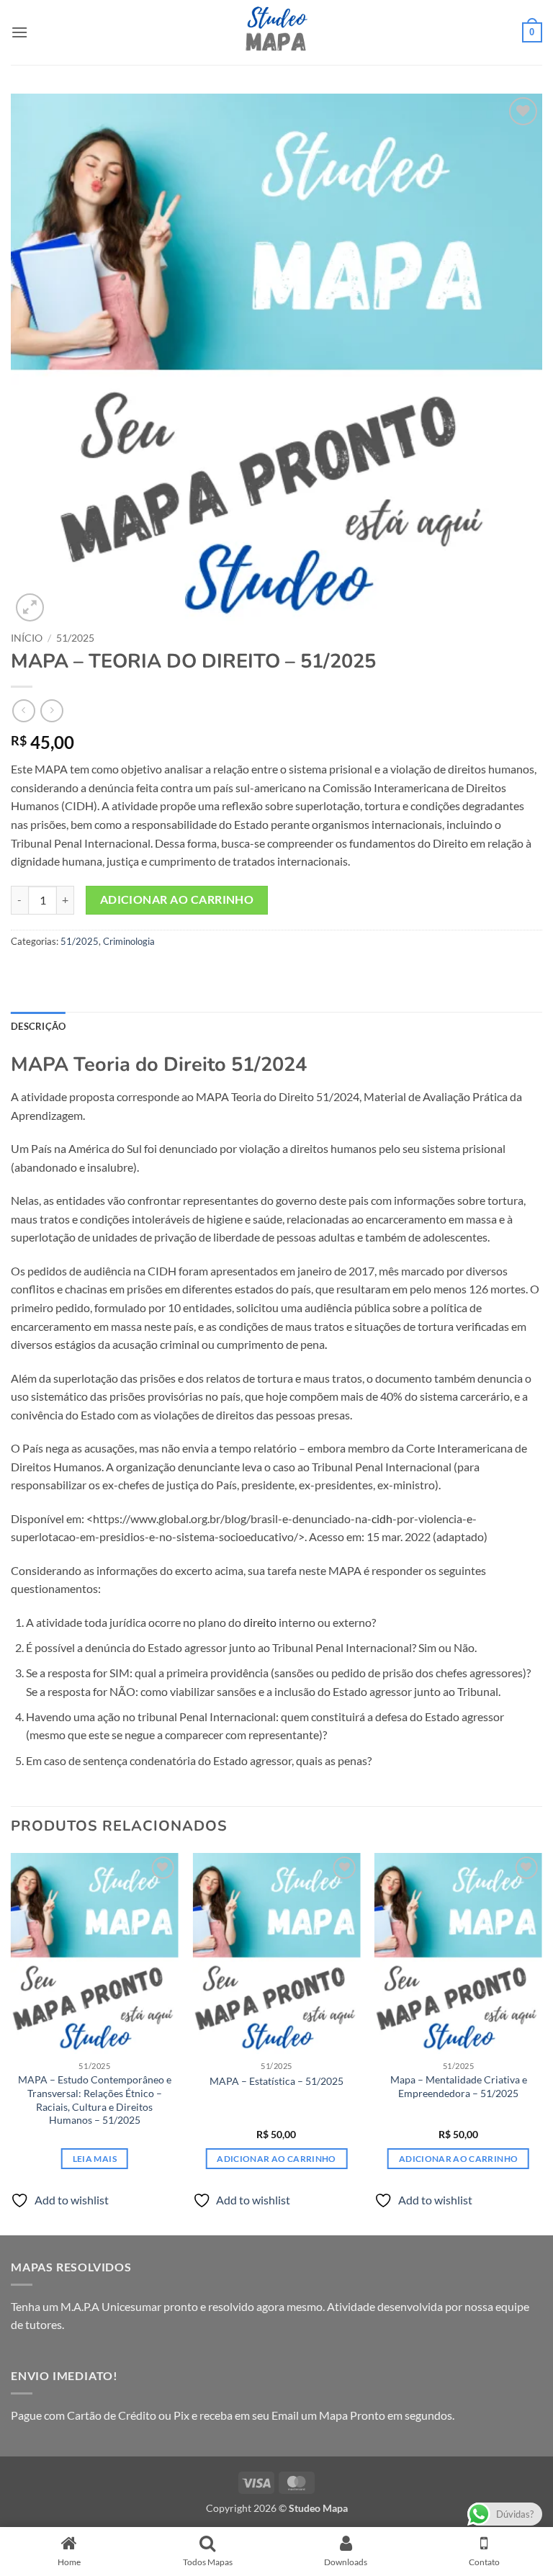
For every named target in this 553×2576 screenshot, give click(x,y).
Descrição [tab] (38, 1026)
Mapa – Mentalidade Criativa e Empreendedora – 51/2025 (459, 2086)
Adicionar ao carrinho (177, 899)
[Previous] (12, 2043)
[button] (19, 32)
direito (260, 1622)
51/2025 (75, 638)
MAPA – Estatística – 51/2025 (276, 2081)
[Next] (541, 2043)
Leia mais (95, 2159)
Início (27, 638)
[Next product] (23, 710)
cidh (382, 1518)
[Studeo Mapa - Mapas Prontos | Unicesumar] (276, 32)
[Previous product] (51, 710)
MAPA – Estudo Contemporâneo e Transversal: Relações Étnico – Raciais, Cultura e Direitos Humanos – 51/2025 (95, 2100)
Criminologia (129, 941)
